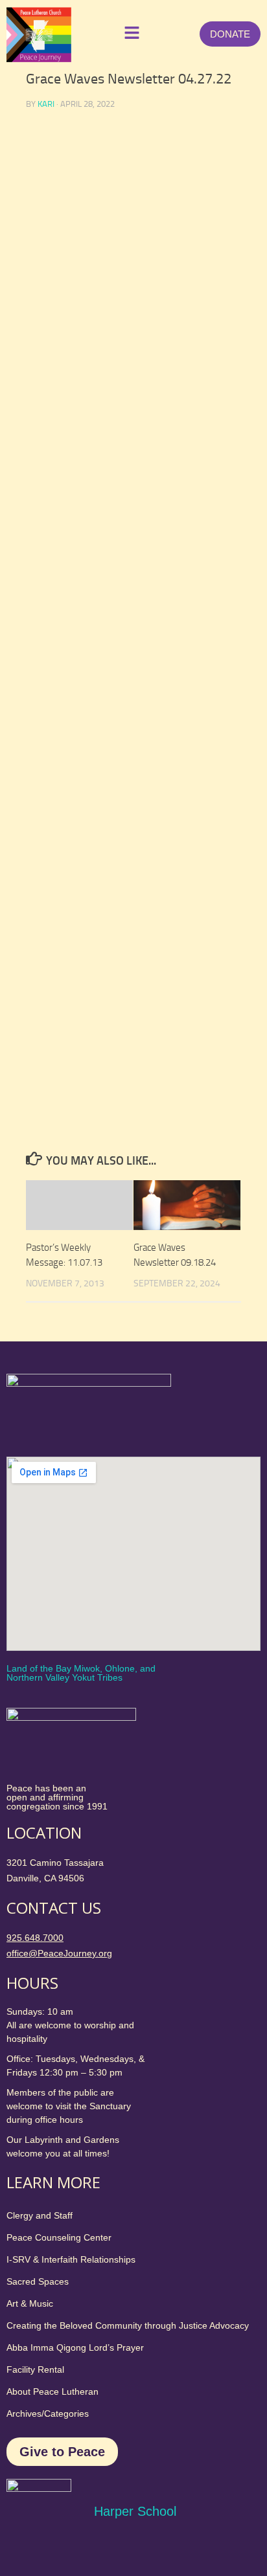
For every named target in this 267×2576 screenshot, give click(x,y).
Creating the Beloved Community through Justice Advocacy (128, 2325)
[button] (129, 34)
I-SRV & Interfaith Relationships (71, 2259)
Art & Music (30, 2303)
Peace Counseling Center (59, 2237)
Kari (46, 104)
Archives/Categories (48, 2414)
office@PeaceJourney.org (59, 1953)
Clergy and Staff (40, 2215)
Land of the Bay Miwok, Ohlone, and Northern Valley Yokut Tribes (81, 1673)
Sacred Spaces (38, 2281)
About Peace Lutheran (52, 2391)
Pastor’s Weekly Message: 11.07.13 (64, 1255)
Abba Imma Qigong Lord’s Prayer (75, 2347)
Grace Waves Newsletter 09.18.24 (175, 1255)
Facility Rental (35, 2369)
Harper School (135, 2511)
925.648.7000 (35, 1938)
